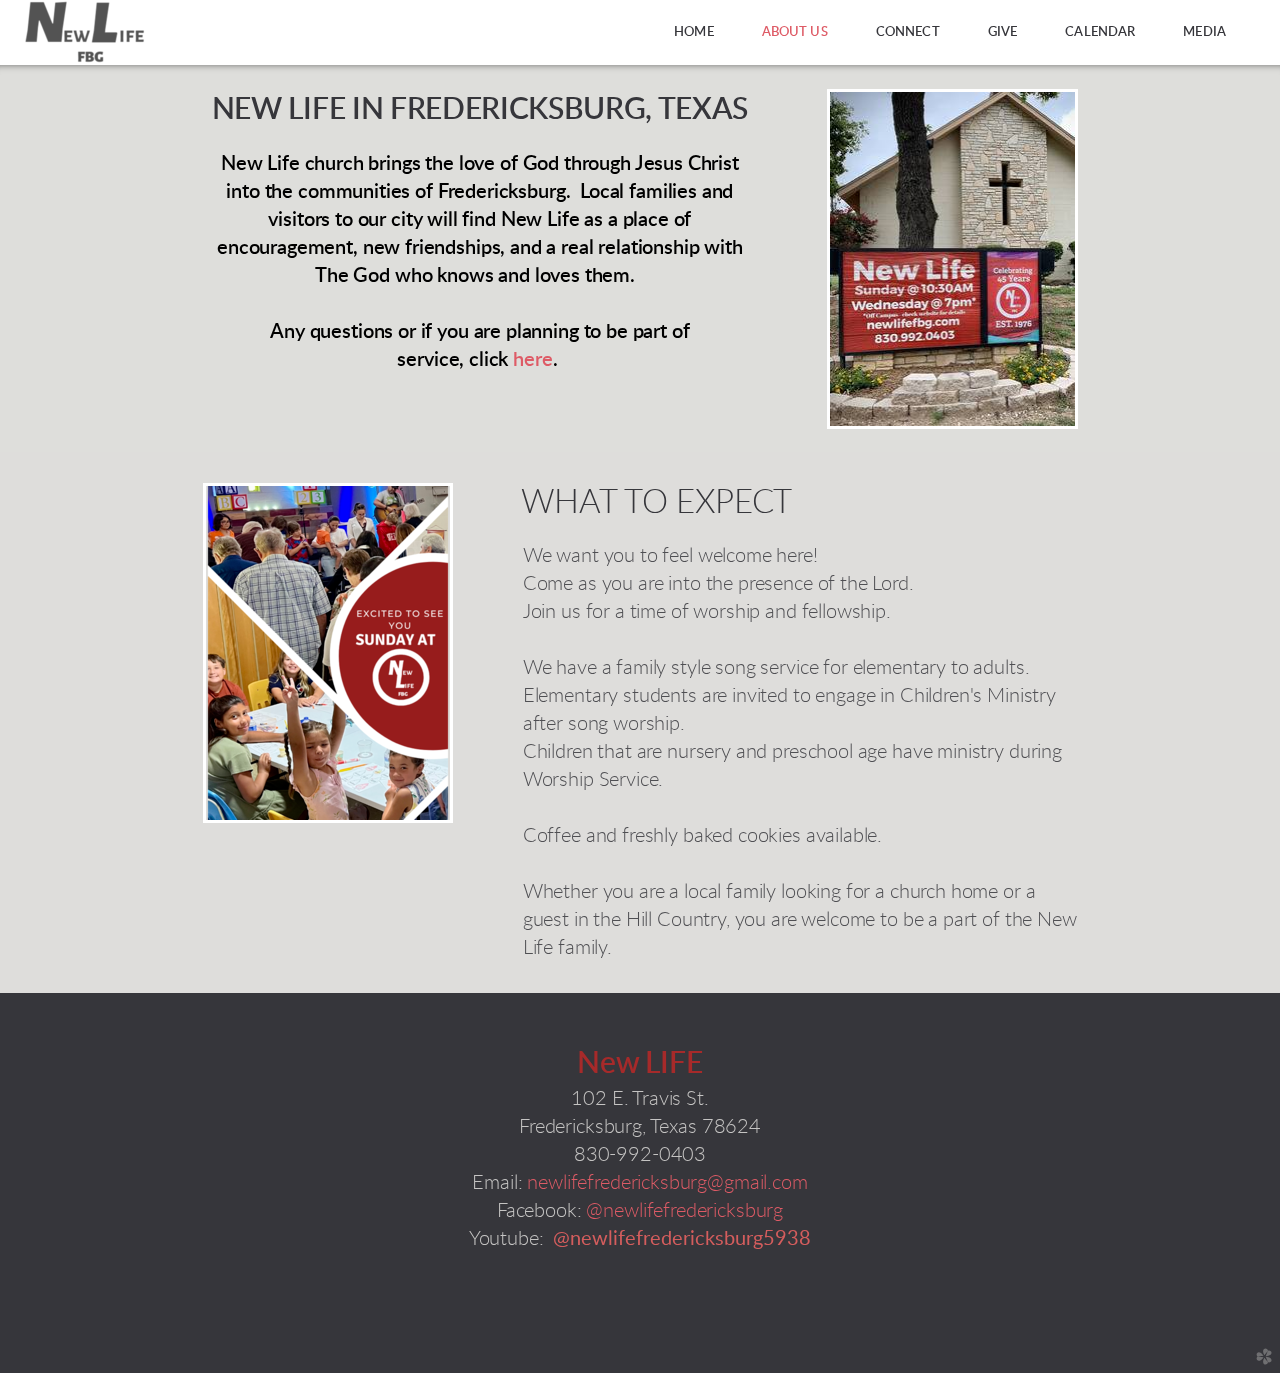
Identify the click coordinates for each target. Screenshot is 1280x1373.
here (532, 360)
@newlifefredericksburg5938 (682, 1239)
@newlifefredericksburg (684, 1211)
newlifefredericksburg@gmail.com (667, 1183)
